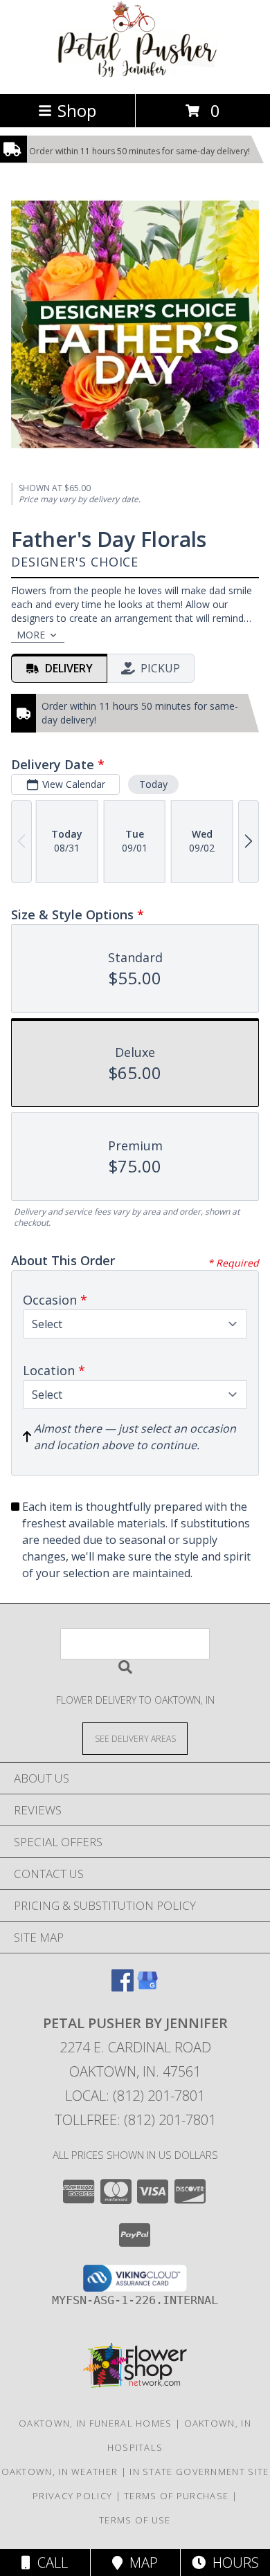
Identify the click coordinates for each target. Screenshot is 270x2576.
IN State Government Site (199, 2472)
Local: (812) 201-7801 (135, 2096)
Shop (77, 110)
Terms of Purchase (176, 2496)
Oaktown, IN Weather (60, 2472)
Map (140, 2563)
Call (49, 2563)
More (31, 635)
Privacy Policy (72, 2496)
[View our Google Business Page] (147, 1987)
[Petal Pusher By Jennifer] (135, 74)
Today (153, 784)
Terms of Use (135, 2520)
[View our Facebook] (123, 1987)
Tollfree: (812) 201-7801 (135, 2120)
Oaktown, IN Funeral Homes (96, 2423)
